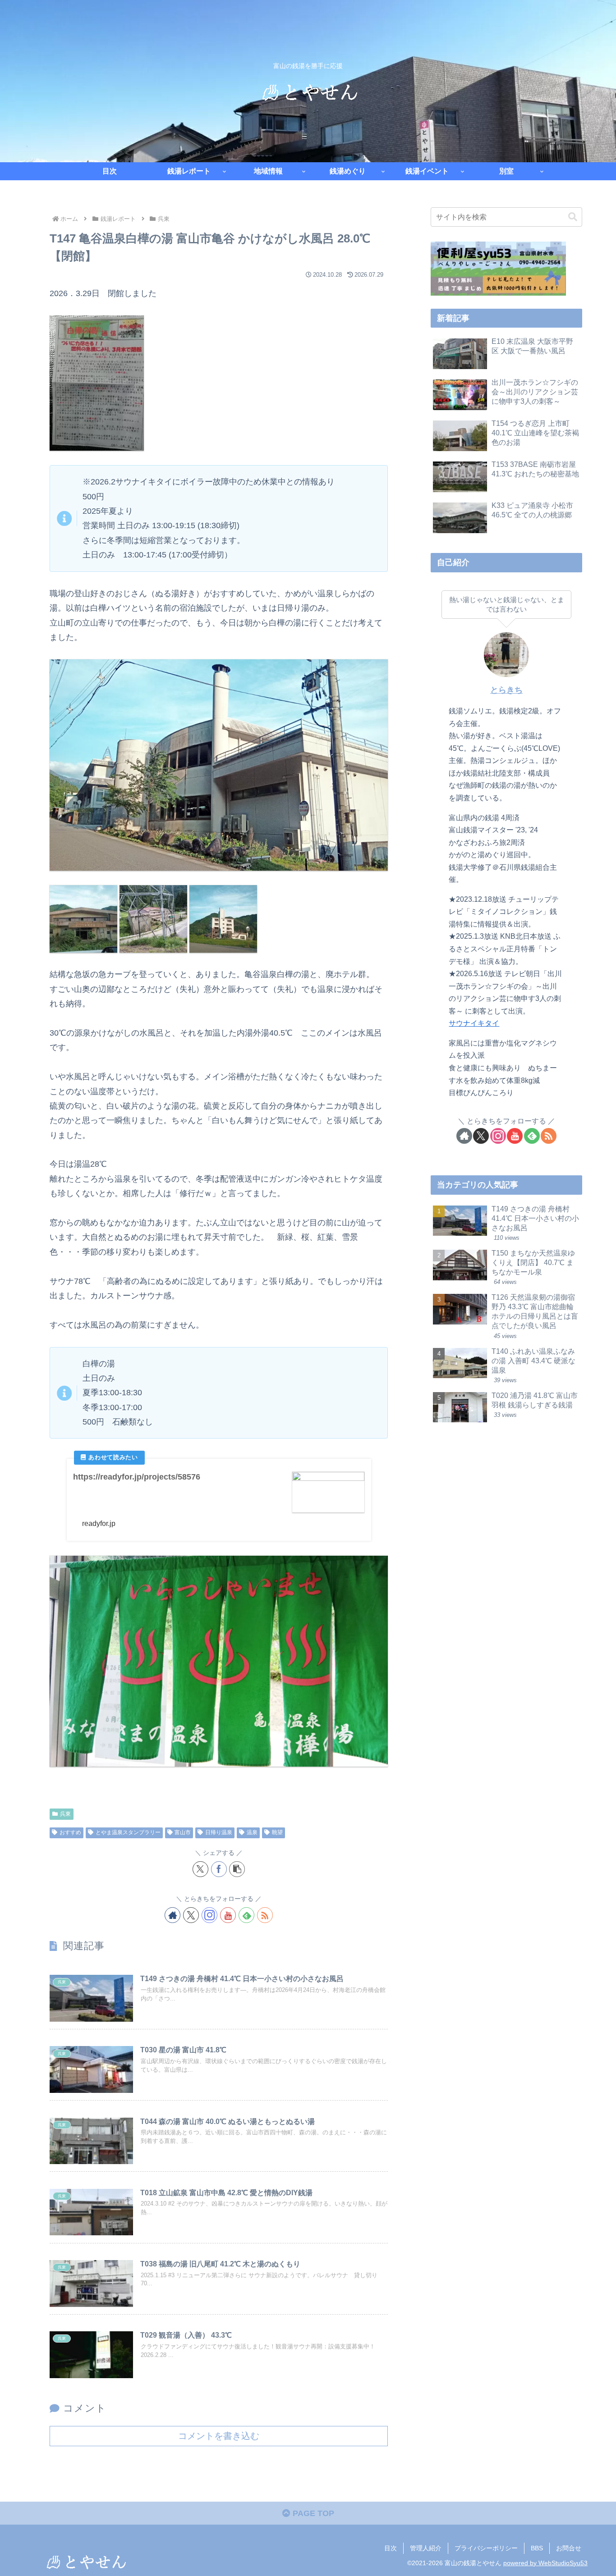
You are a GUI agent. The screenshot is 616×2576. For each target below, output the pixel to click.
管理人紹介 (426, 2548)
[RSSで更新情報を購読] (265, 1915)
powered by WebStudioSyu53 (545, 2563)
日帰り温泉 (219, 1832)
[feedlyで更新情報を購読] (246, 1915)
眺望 (277, 1832)
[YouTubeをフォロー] (228, 1915)
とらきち (506, 690)
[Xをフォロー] (191, 1915)
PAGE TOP (312, 2513)
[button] (237, 1869)
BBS (537, 2548)
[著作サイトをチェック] (172, 1915)
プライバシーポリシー (486, 2548)
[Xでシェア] (200, 1869)
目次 (391, 2548)
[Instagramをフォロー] (209, 1915)
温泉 (252, 1832)
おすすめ (70, 1832)
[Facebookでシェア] (219, 1869)
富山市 (183, 1832)
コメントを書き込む (219, 2436)
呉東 (65, 1814)
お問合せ (569, 2548)
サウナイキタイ (474, 1023)
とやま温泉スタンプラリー (128, 1832)
